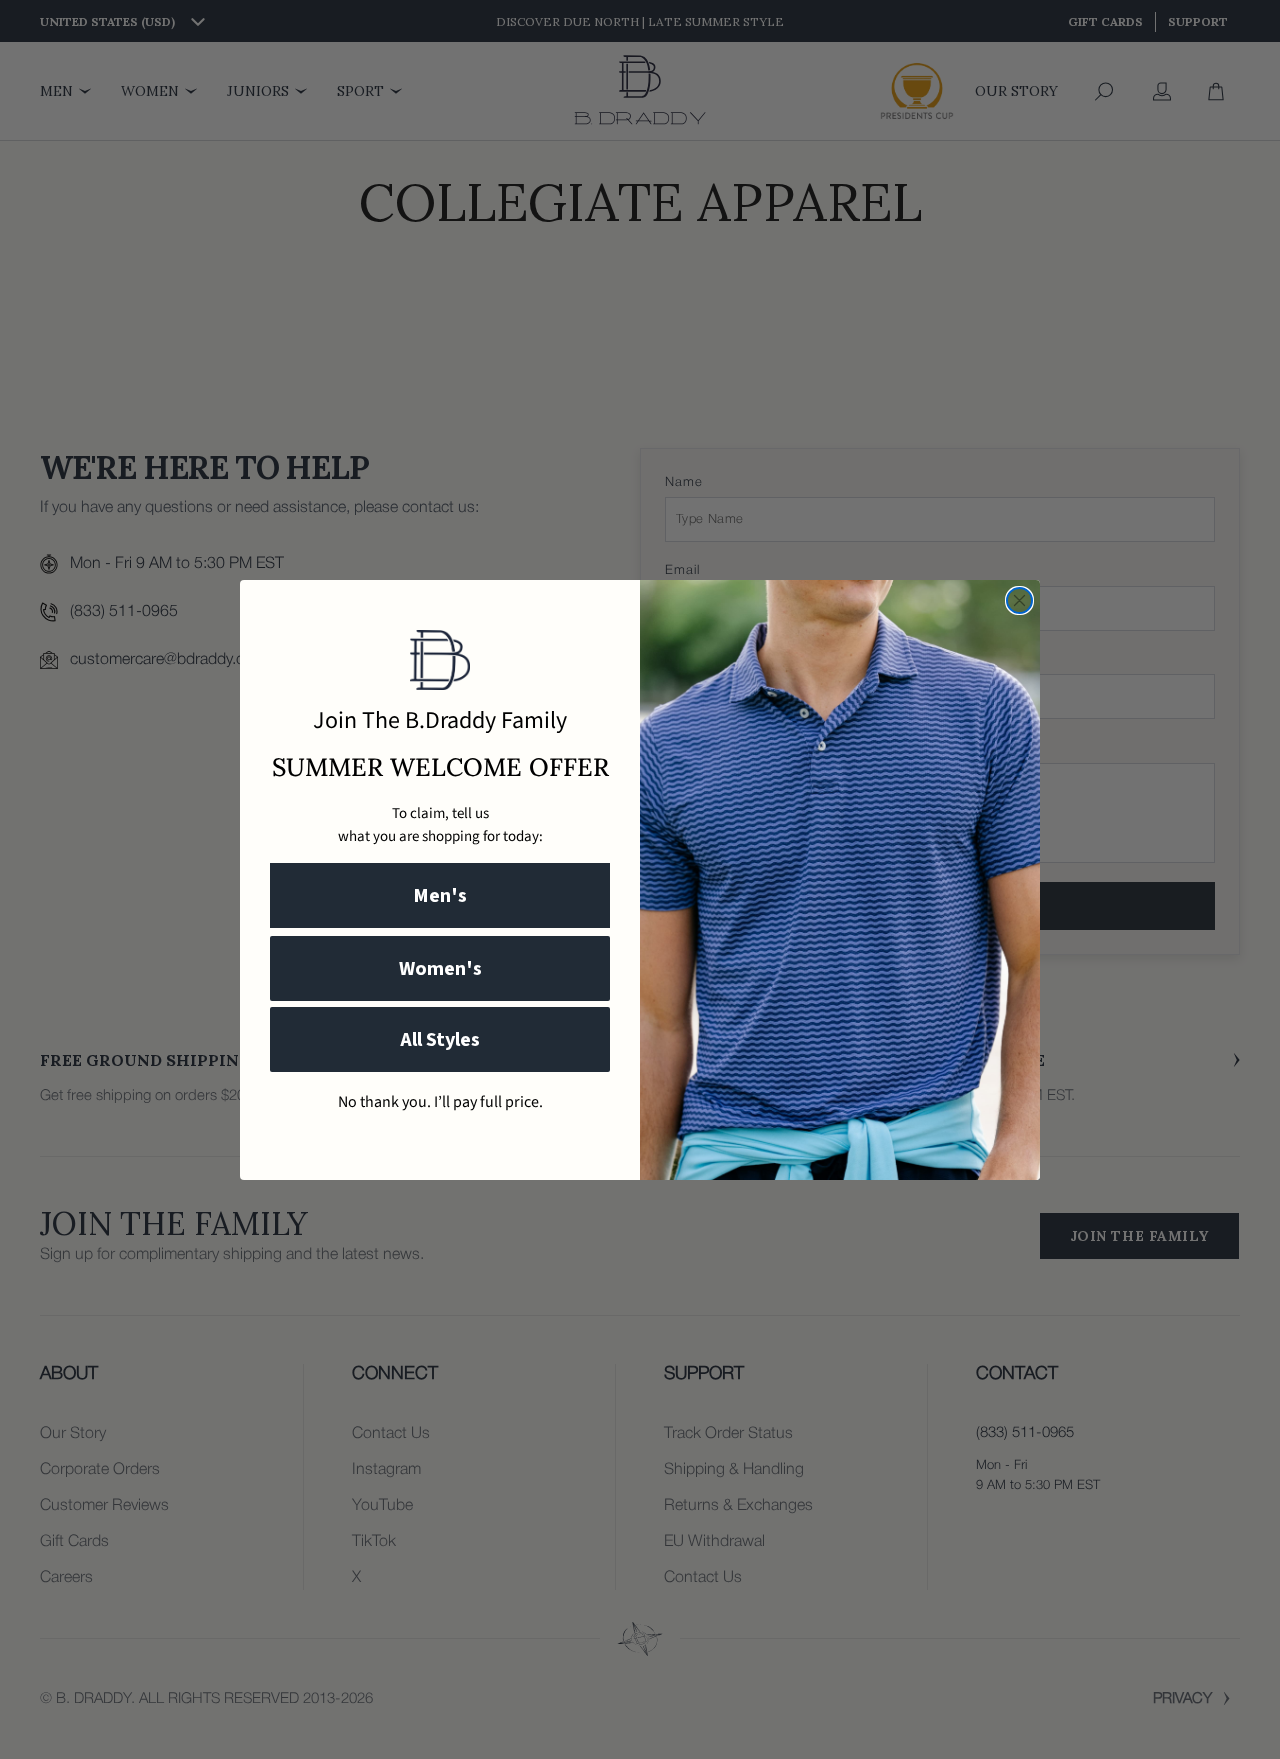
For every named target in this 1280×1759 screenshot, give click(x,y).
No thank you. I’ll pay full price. (440, 1102)
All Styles (440, 1040)
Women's (440, 969)
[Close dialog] (1019, 600)
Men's (440, 896)
